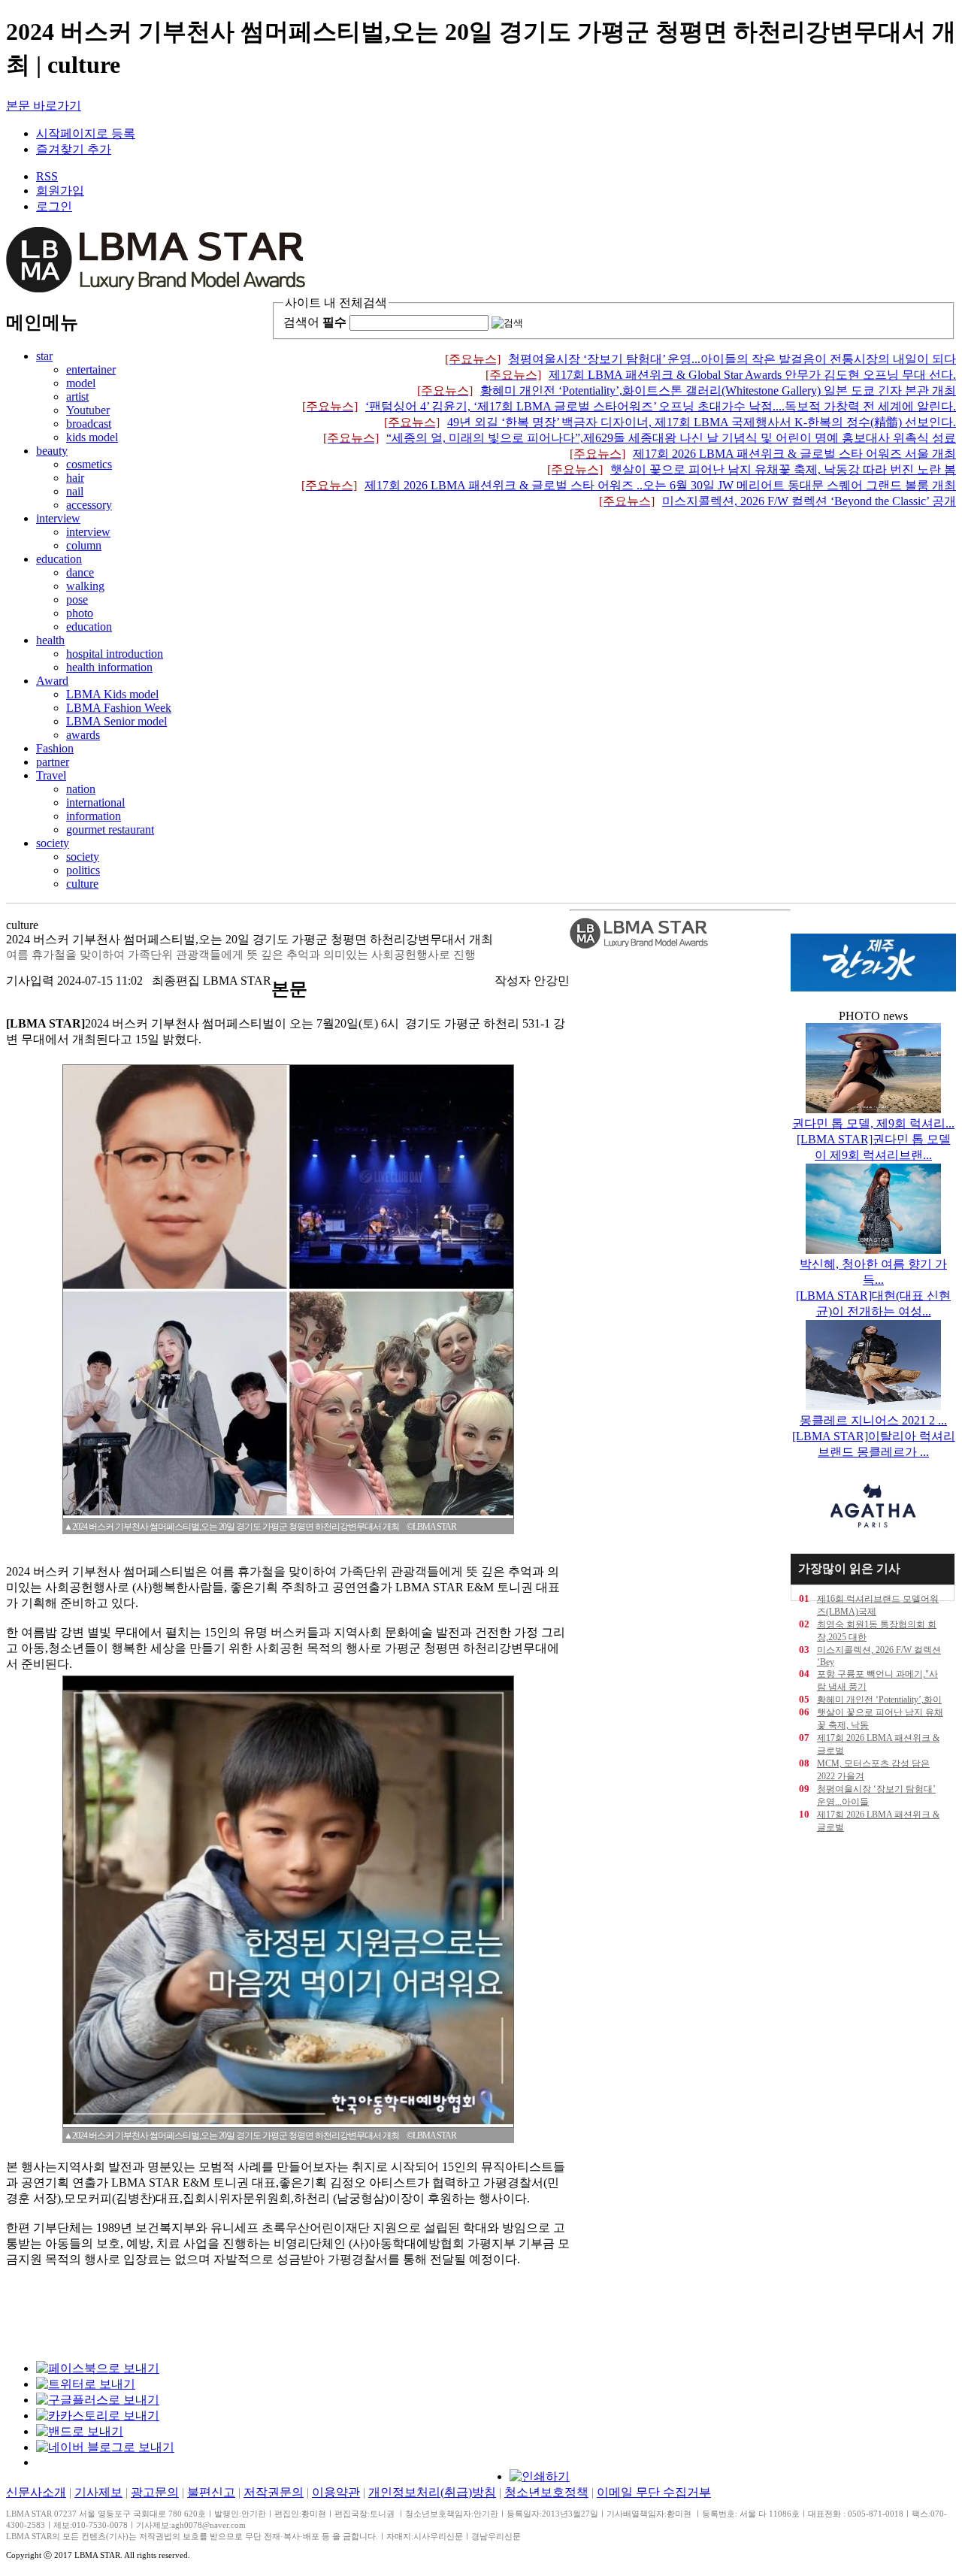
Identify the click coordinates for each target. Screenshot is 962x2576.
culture (82, 884)
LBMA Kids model (112, 694)
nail (75, 491)
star (44, 356)
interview (58, 518)
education (59, 559)
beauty (52, 451)
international (95, 802)
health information (109, 667)
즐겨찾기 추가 (74, 149)
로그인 (54, 206)
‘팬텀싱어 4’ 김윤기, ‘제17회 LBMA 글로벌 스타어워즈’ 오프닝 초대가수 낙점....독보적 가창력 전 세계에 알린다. (629, 406)
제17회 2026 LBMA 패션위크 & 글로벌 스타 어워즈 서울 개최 (763, 454)
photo (80, 613)
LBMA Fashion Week (119, 708)
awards (83, 735)
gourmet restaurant (110, 829)
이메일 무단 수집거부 (654, 2492)
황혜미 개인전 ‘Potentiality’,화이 (879, 1700)
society (53, 843)
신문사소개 (36, 2492)
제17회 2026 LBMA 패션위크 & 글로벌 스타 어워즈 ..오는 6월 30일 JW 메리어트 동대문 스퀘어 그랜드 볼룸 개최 (629, 485)
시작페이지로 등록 (86, 133)
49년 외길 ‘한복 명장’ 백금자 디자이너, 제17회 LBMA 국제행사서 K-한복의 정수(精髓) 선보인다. (670, 422)
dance (80, 572)
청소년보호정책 (546, 2492)
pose (77, 599)
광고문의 (155, 2492)
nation (81, 789)
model (81, 383)
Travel (51, 775)
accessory (89, 505)
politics (83, 870)
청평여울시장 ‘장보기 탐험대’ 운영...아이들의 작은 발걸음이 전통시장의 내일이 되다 (700, 359)
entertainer (91, 369)
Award (52, 681)
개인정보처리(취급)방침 (432, 2492)
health (50, 640)
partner (53, 762)
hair (75, 478)
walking (85, 586)
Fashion (55, 748)
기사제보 (98, 2492)
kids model (92, 437)
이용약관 (336, 2492)
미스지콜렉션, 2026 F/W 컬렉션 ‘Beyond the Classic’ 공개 (777, 501)
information (94, 816)
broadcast (89, 424)
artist (77, 397)
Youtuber (88, 410)
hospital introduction (115, 654)
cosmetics (89, 464)
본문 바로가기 (44, 106)
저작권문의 (274, 2492)
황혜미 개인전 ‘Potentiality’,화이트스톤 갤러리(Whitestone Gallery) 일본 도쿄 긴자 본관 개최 (687, 390)
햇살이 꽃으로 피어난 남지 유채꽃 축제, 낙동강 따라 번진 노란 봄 (752, 469)
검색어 (315, 322)
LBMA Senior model (116, 721)
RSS (47, 176)
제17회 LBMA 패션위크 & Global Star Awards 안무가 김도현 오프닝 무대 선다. (721, 375)
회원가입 (60, 191)
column (84, 545)
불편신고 (211, 2492)
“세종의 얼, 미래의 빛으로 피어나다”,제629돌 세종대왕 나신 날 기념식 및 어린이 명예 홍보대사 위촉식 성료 (640, 438)
